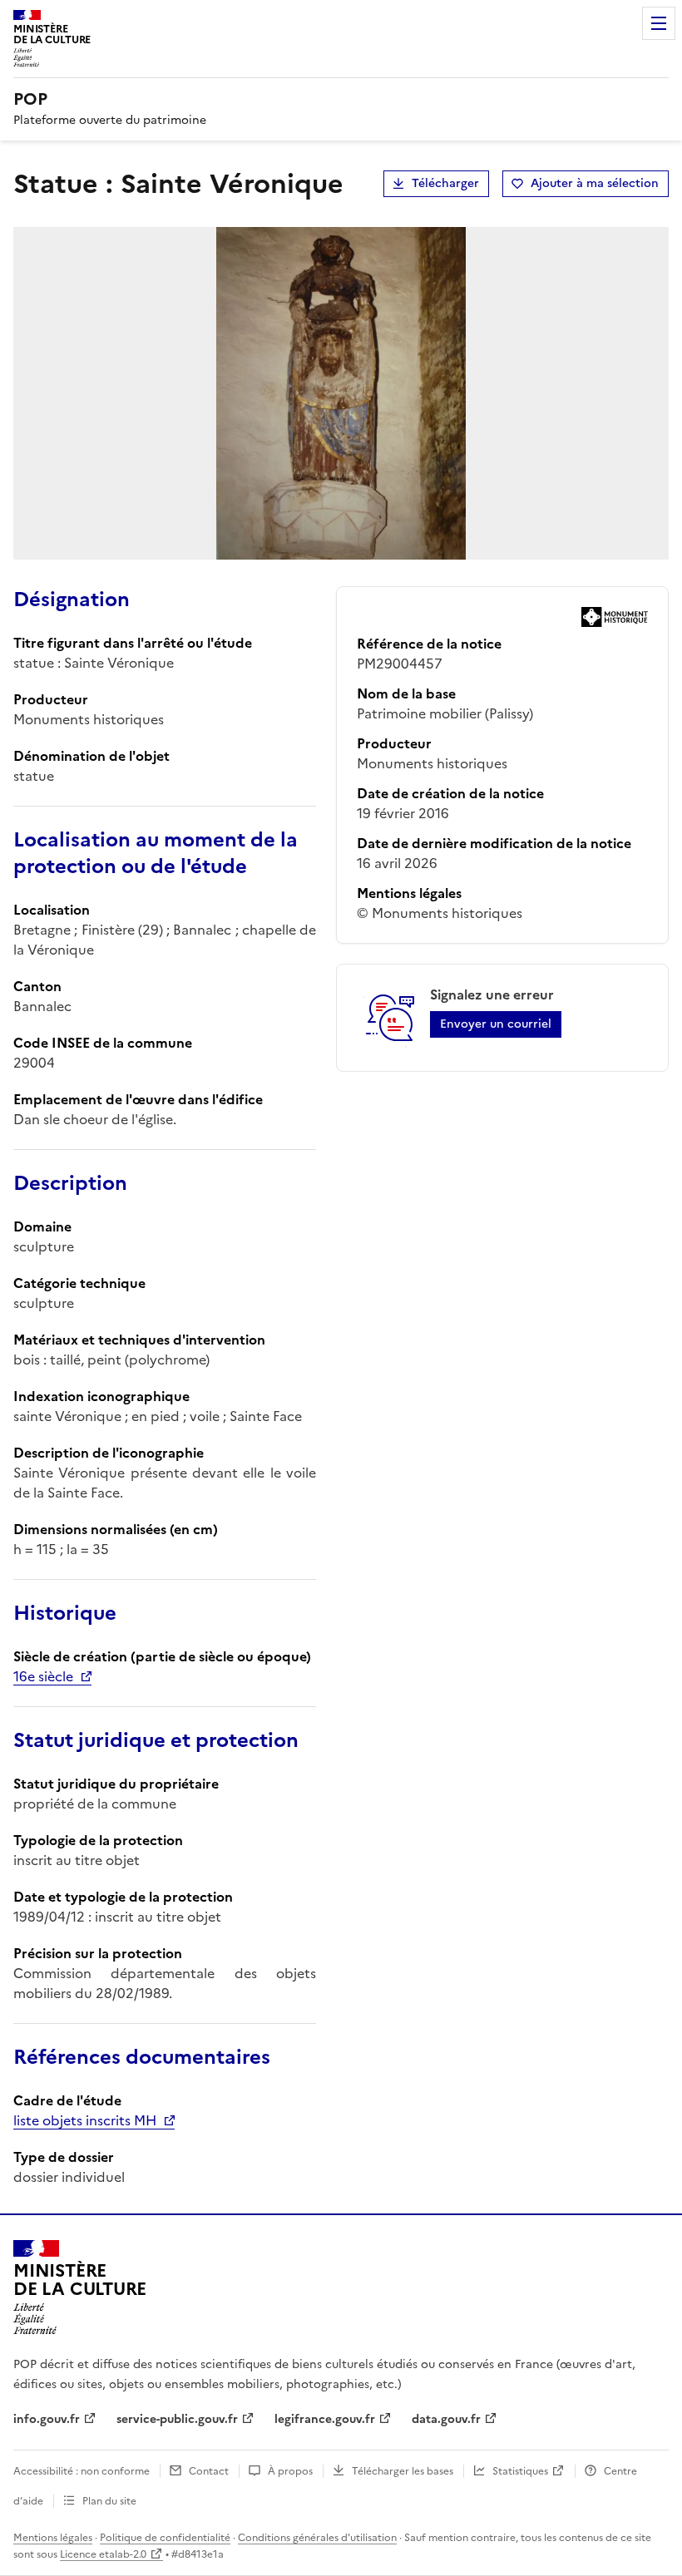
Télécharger (445, 183)
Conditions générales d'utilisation (317, 2538)
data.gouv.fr (446, 2419)
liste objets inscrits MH (85, 2120)
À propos (290, 2471)
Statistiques (520, 2471)
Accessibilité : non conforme (82, 2471)
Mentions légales (53, 2538)
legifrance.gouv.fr (325, 2419)
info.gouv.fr (47, 2419)
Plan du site (109, 2501)
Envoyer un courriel (496, 1024)
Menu (659, 23)
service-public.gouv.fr (177, 2419)
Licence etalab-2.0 (103, 2554)
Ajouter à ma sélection (595, 183)
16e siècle (43, 1676)
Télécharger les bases (403, 2471)
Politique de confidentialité (165, 2538)
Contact (209, 2471)
